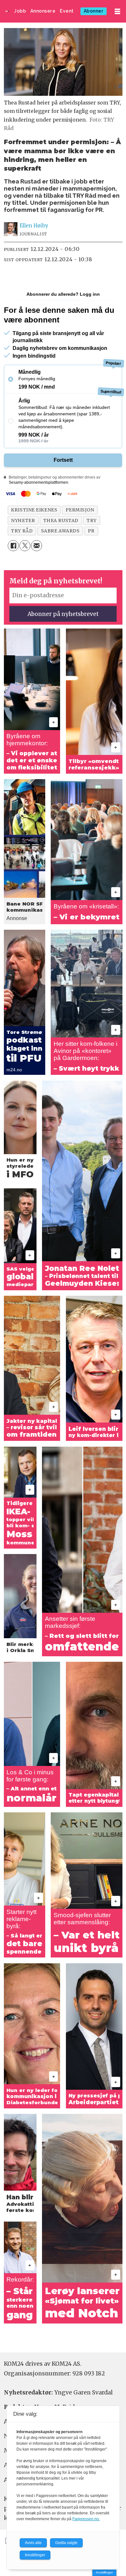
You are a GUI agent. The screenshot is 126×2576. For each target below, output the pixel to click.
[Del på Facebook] (13, 546)
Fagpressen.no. (86, 2519)
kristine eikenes (34, 510)
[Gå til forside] (7, 11)
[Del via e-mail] (37, 546)
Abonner (94, 11)
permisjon (80, 510)
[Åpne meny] (117, 11)
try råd (22, 531)
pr (91, 531)
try (92, 520)
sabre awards (60, 531)
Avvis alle (33, 2543)
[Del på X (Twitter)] (25, 546)
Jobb (20, 11)
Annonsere (43, 11)
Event (67, 11)
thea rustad (61, 520)
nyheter (23, 520)
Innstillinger (104, 2572)
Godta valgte (66, 2543)
